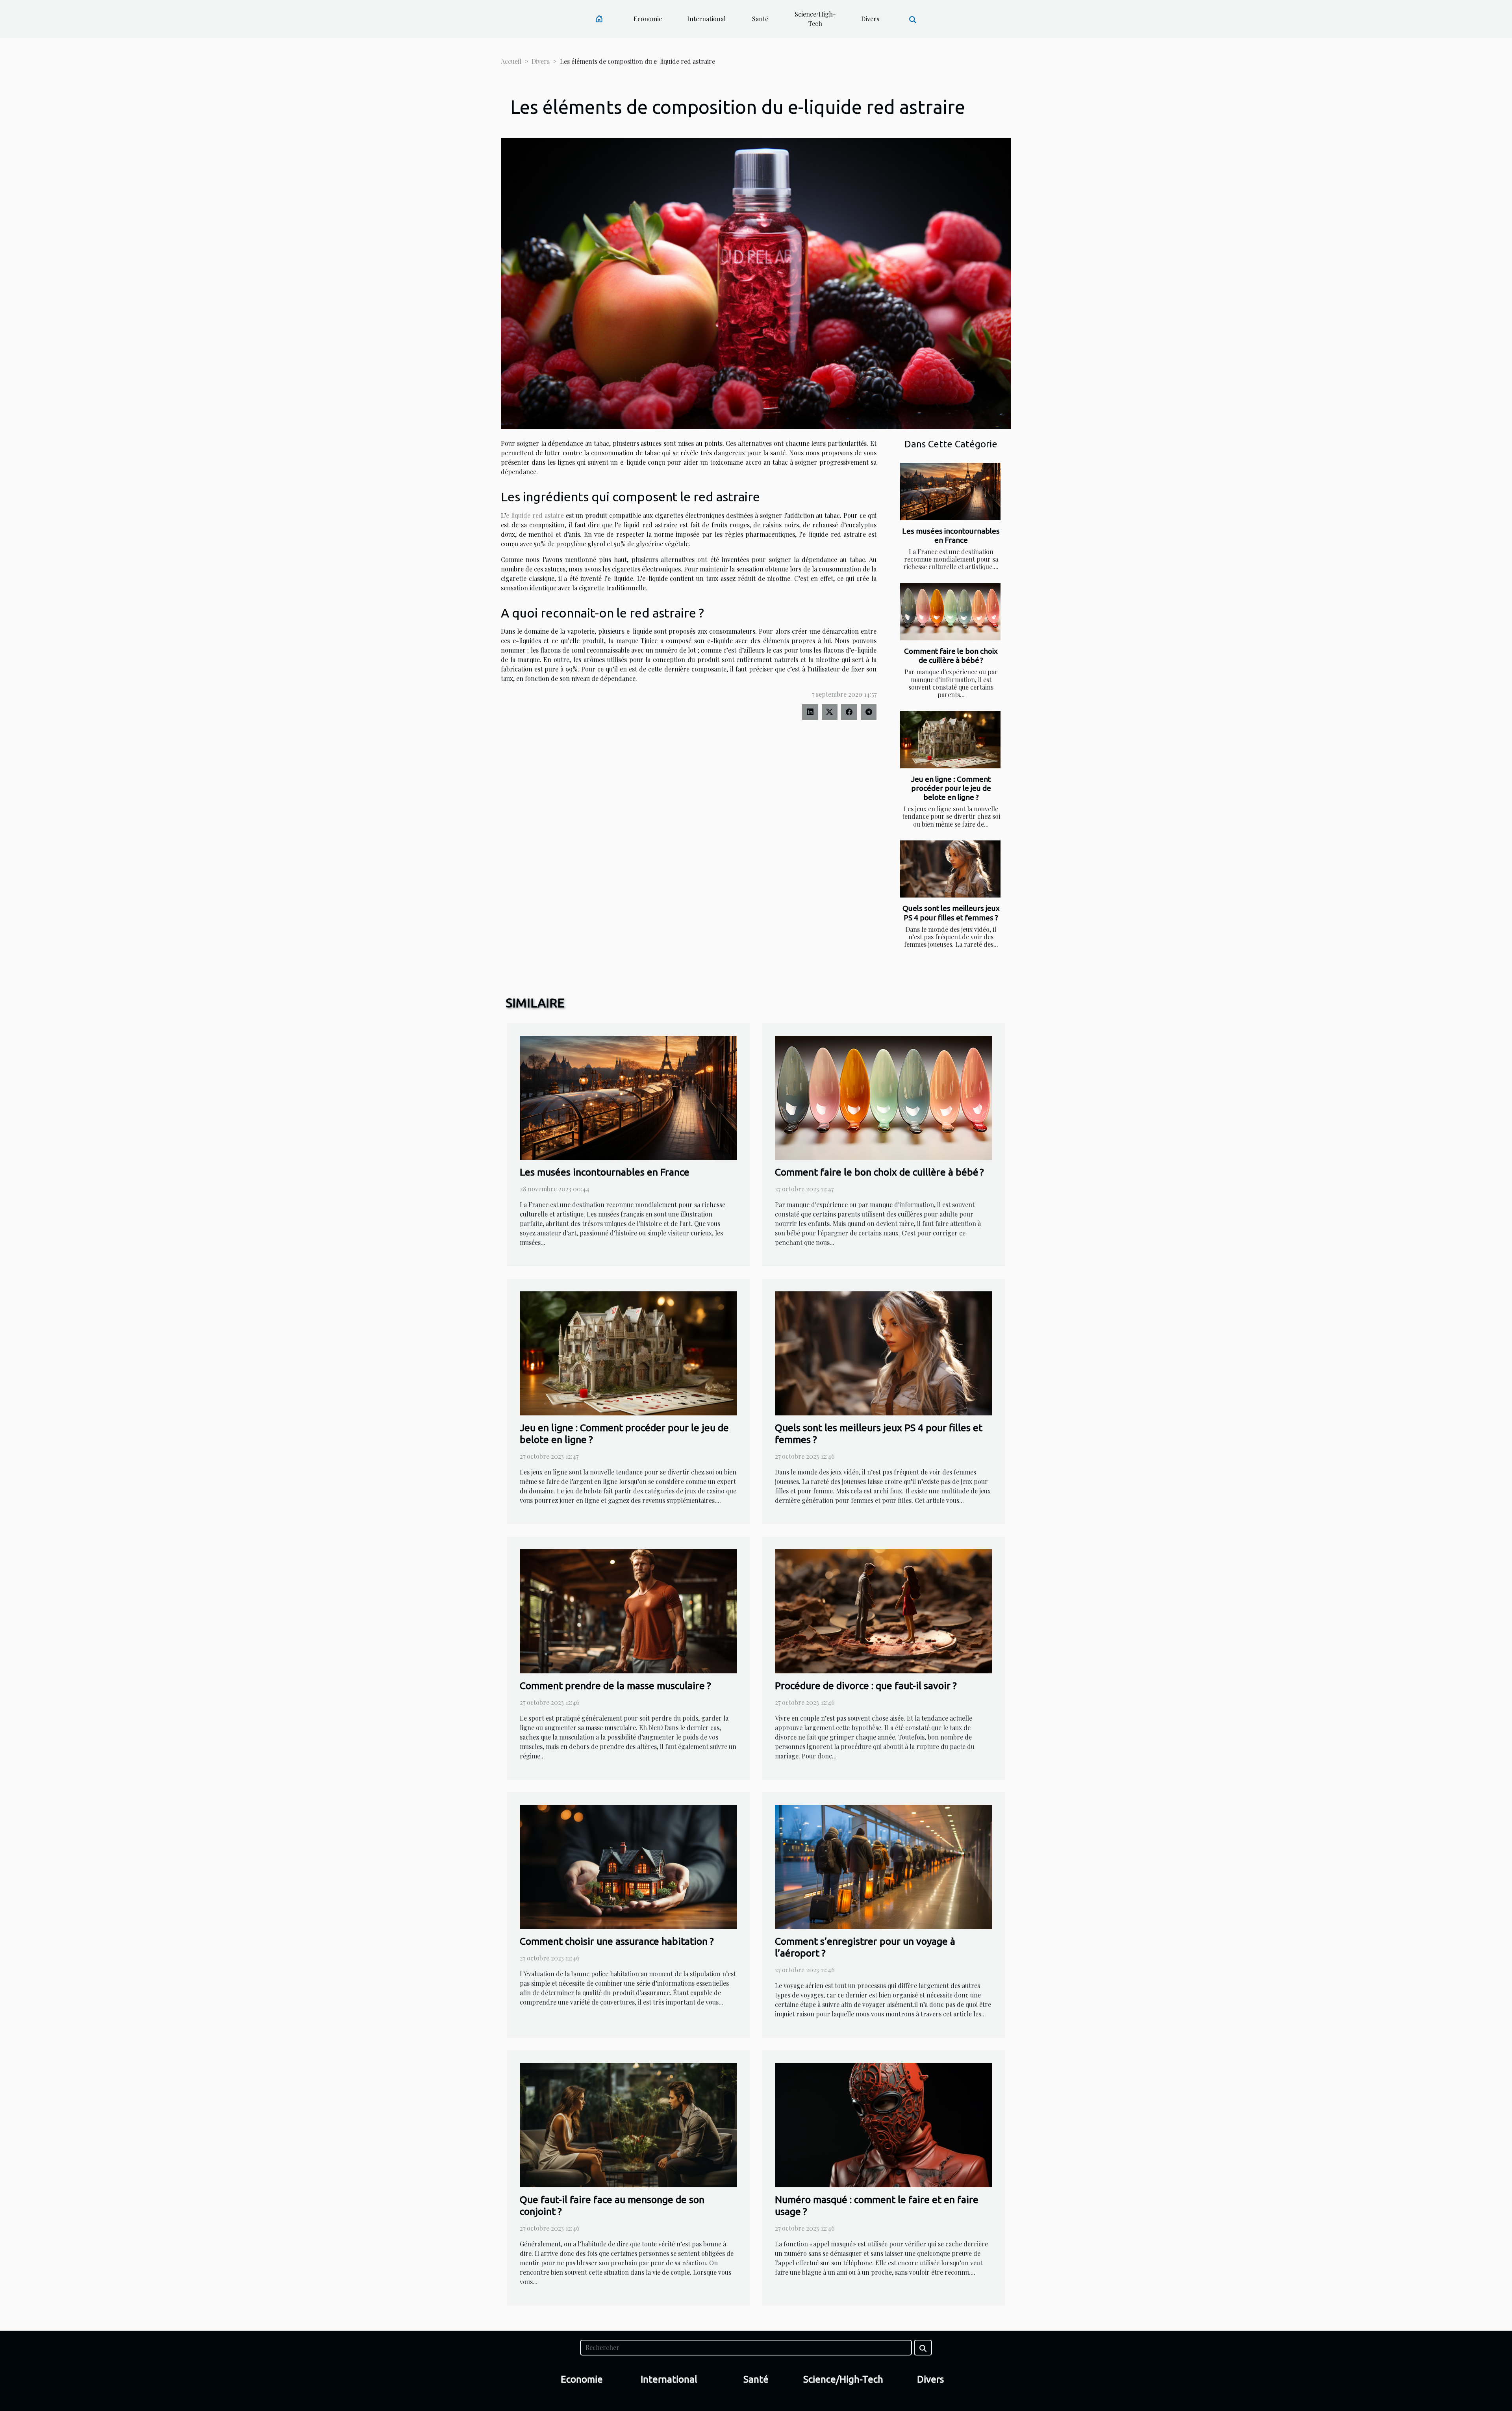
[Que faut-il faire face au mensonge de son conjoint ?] (628, 2124)
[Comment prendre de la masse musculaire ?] (628, 1611)
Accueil (511, 61)
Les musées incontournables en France (951, 535)
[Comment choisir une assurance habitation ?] (628, 1866)
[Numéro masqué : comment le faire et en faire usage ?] (884, 2124)
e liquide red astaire (535, 515)
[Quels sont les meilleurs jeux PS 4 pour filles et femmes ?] (950, 869)
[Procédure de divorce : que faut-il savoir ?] (884, 1611)
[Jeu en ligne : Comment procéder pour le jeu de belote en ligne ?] (950, 740)
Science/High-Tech (815, 19)
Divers (870, 19)
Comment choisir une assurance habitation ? (617, 1941)
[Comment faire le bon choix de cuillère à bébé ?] (950, 612)
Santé (760, 19)
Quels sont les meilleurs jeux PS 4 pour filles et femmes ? (951, 913)
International (706, 19)
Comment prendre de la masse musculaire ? (615, 1686)
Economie (648, 19)
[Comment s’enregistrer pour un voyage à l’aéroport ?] (884, 1866)
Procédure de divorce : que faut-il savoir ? (866, 1686)
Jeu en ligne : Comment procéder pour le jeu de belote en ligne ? (951, 788)
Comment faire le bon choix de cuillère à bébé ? (951, 656)
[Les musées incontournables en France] (950, 491)
